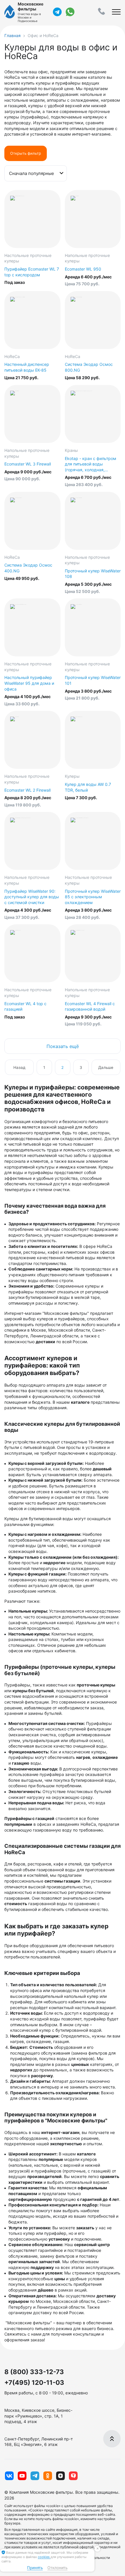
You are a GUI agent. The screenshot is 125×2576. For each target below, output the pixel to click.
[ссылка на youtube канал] (22, 2476)
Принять (35, 2568)
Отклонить (57, 2568)
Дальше (106, 1067)
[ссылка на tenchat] (73, 2476)
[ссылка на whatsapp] (70, 12)
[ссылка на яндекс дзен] (60, 2476)
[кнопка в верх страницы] (112, 2439)
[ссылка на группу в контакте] (9, 2476)
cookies (44, 2557)
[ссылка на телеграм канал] (57, 12)
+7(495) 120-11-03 (34, 2383)
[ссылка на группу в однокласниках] (48, 2476)
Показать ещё (63, 1046)
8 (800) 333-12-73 (34, 2372)
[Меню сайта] (116, 12)
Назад (19, 1067)
